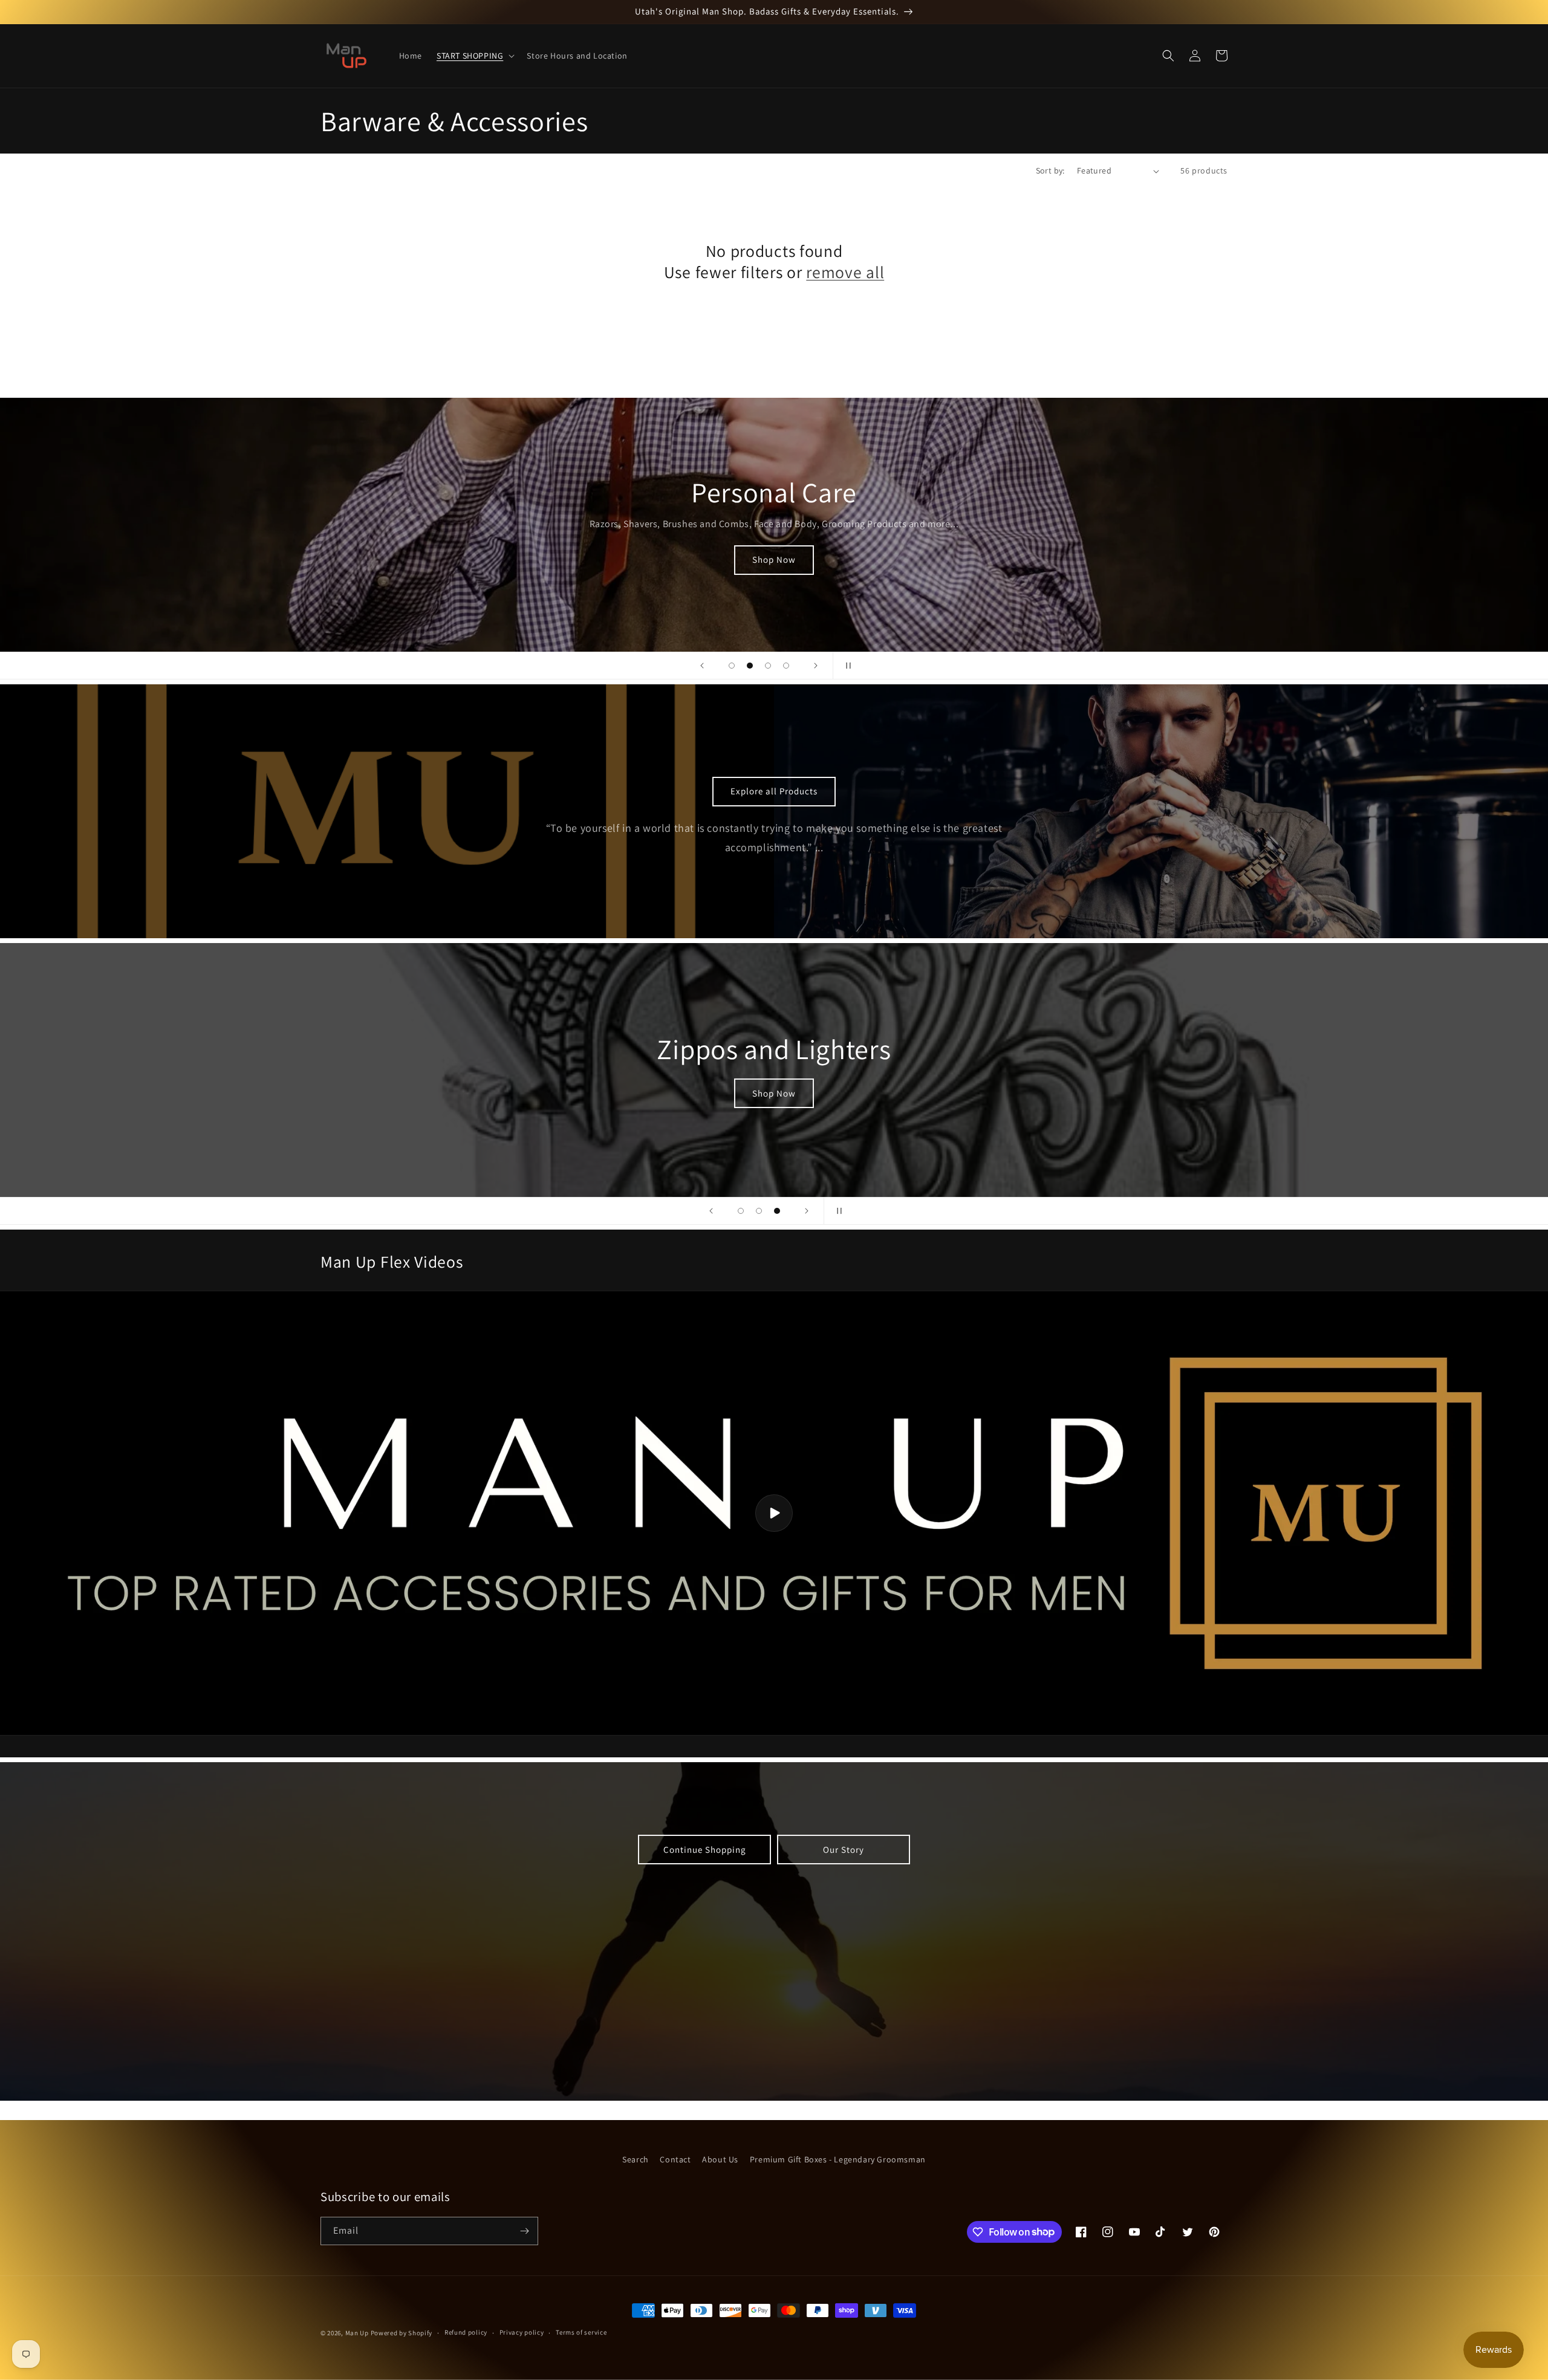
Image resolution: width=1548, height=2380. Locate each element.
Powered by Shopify (402, 2333)
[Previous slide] (702, 666)
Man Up (357, 2333)
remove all (845, 272)
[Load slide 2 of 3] (759, 1211)
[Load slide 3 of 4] (768, 666)
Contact (675, 2159)
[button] (474, 56)
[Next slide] (816, 666)
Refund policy (466, 2332)
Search (636, 2159)
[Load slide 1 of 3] (741, 1211)
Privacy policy (522, 2332)
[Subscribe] (524, 2231)
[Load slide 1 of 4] (732, 666)
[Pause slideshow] (846, 666)
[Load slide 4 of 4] (786, 666)
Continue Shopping (705, 1850)
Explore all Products (774, 791)
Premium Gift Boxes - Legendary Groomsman (838, 2159)
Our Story (844, 1850)
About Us (720, 2159)
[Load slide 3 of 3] (777, 1211)
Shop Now (774, 559)
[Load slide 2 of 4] (750, 666)
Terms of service (581, 2332)
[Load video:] (774, 1513)
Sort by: (1050, 170)
